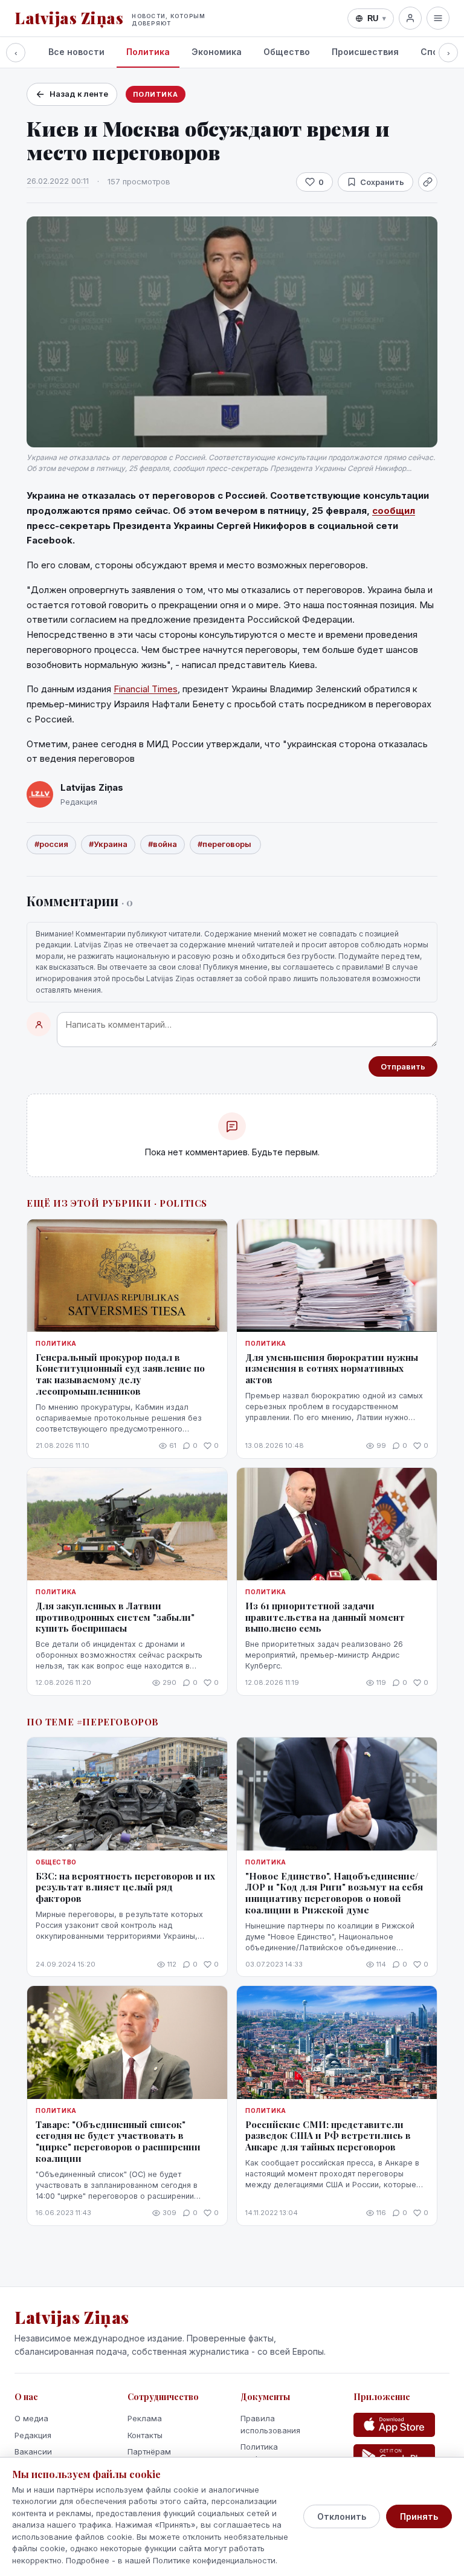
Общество (287, 52)
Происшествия (365, 52)
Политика (148, 52)
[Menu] (438, 18)
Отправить (403, 1066)
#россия (51, 844)
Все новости (76, 52)
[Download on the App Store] (394, 2425)
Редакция (33, 2435)
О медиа (31, 2418)
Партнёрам (149, 2451)
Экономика (217, 52)
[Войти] (410, 18)
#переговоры (225, 844)
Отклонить (342, 2516)
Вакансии (33, 2451)
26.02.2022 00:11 (58, 181)
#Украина (108, 844)
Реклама (145, 2418)
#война (163, 844)
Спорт (435, 52)
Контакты (145, 2435)
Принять (419, 2516)
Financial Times (146, 689)
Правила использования (270, 2424)
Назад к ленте (79, 94)
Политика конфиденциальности (282, 2453)
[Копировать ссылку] (428, 182)
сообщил (394, 511)
